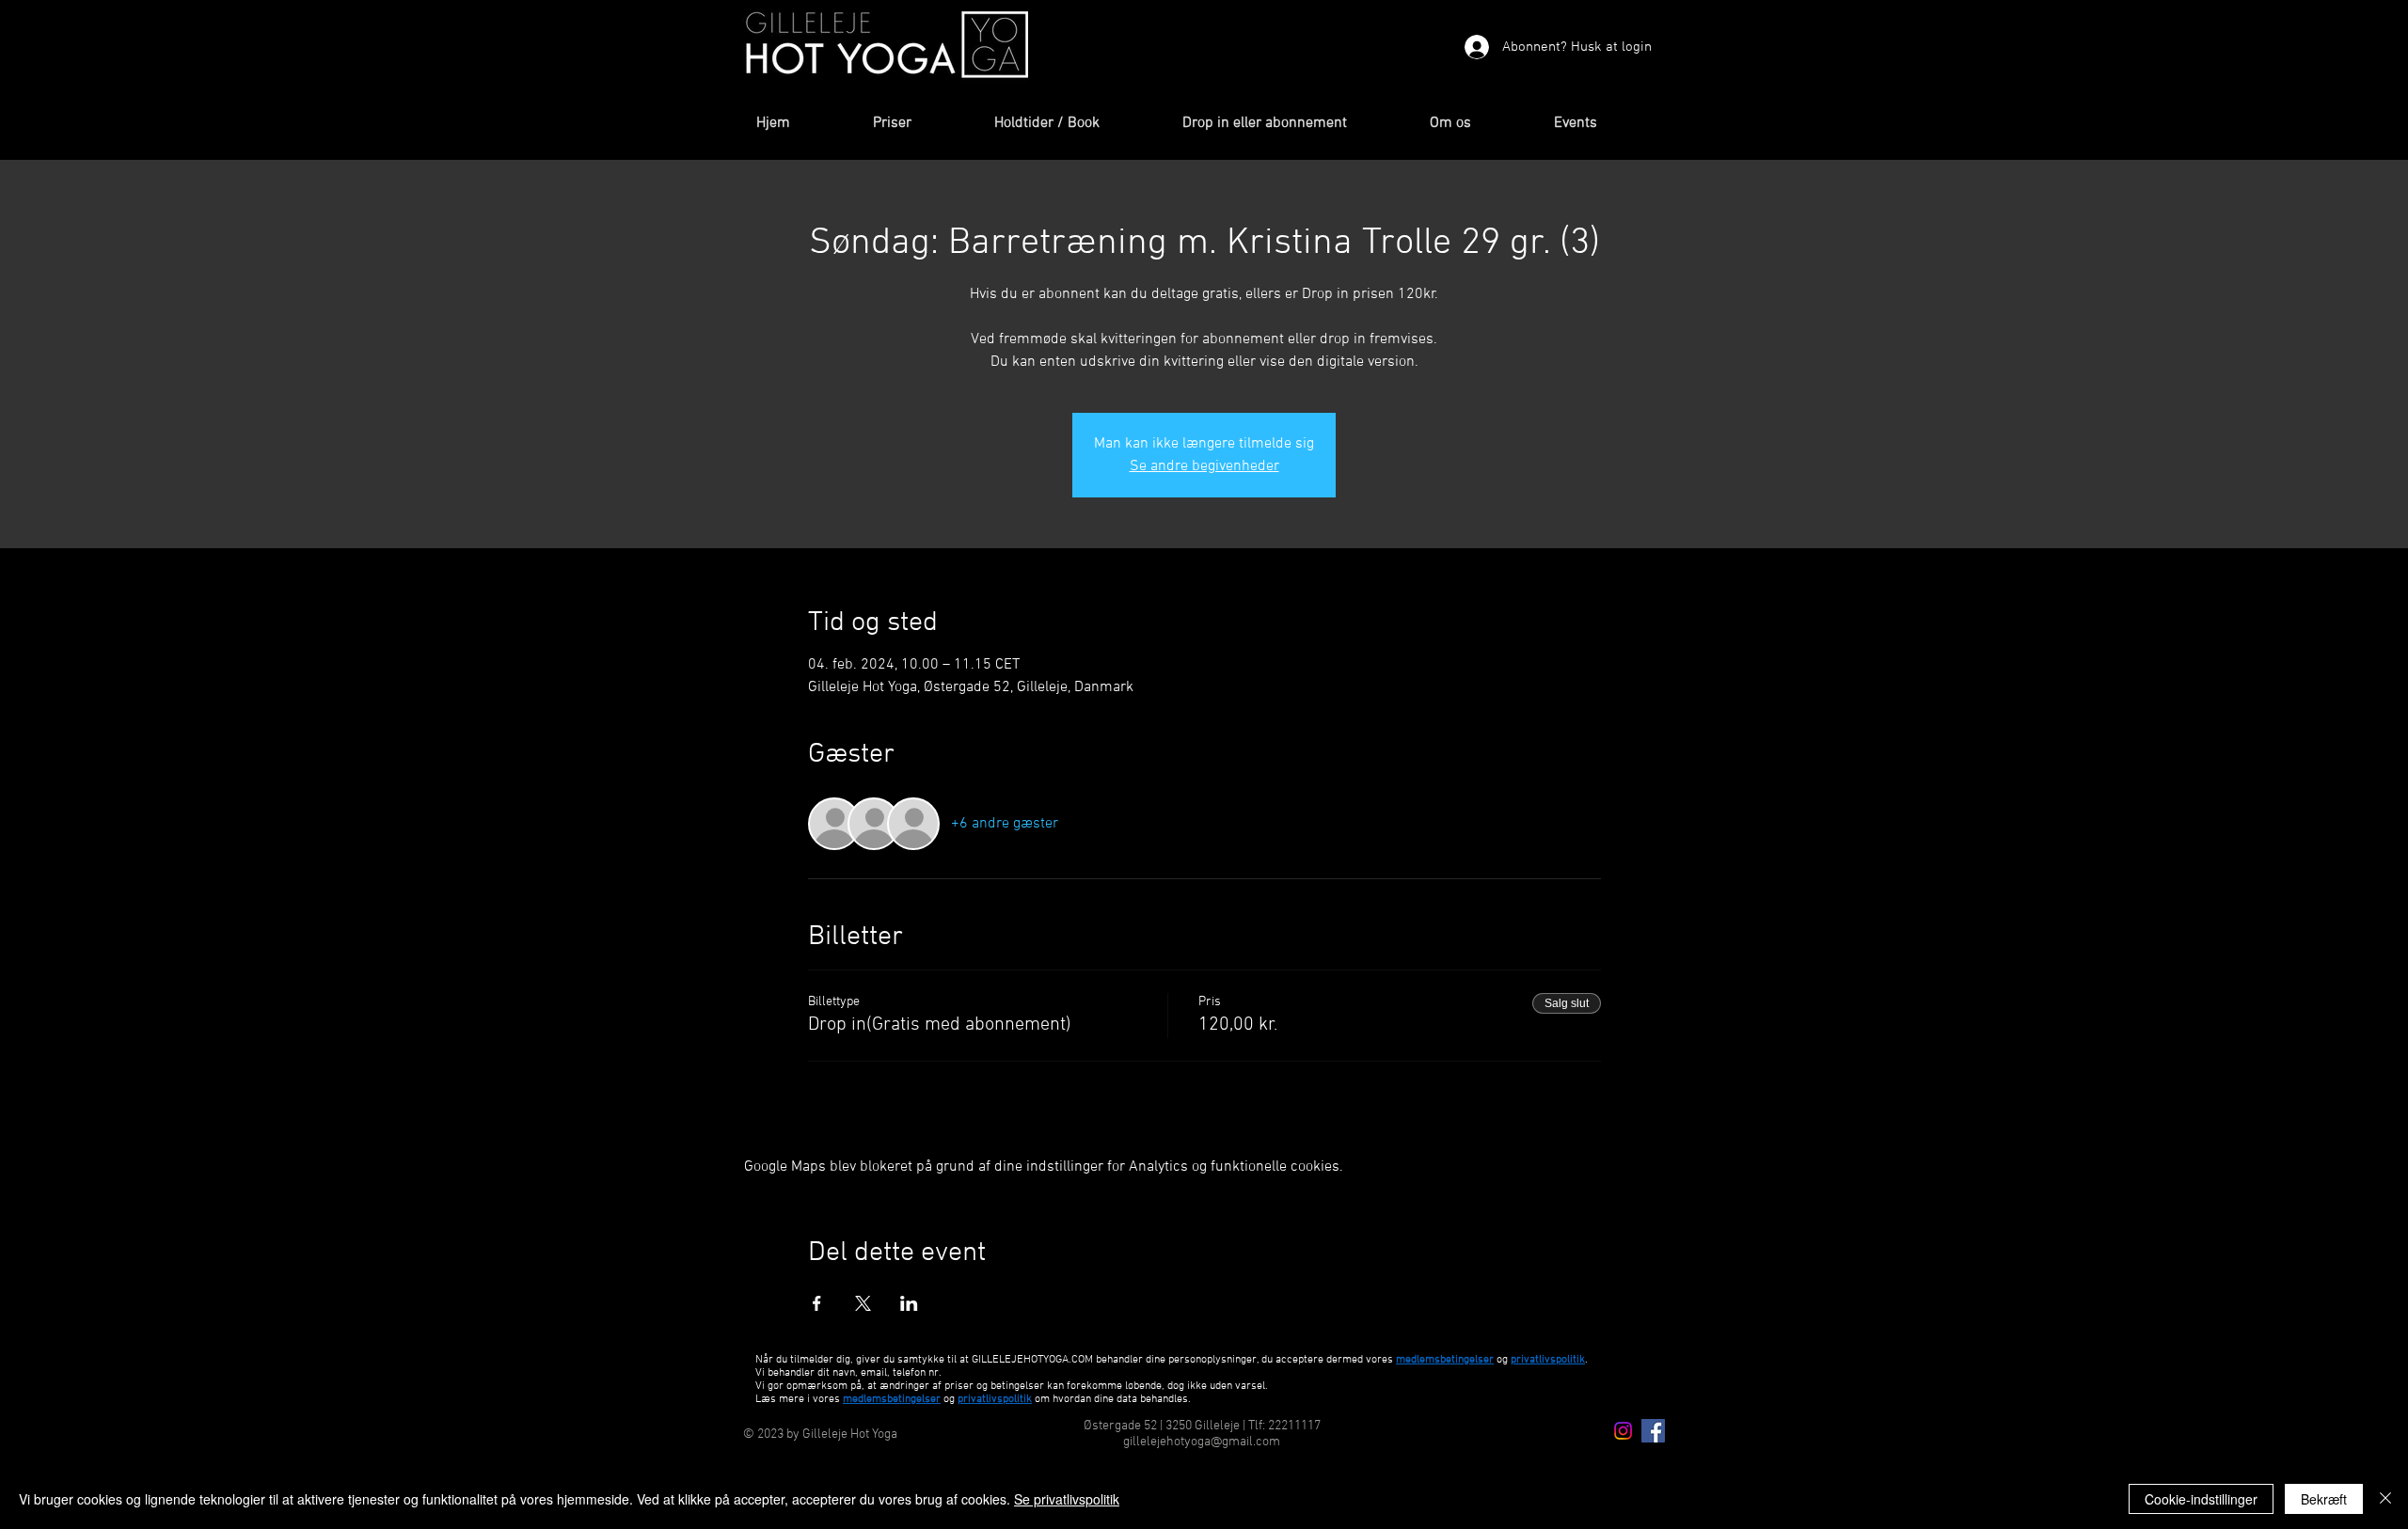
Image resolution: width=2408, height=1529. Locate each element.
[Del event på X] (863, 1303)
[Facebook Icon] (1653, 1431)
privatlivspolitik (995, 1399)
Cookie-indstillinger (2201, 1499)
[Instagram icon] (1623, 1431)
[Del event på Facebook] (817, 1303)
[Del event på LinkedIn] (909, 1303)
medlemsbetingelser (1445, 1360)
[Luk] (2385, 1499)
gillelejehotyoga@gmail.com (1202, 1442)
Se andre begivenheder (1204, 466)
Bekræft (2324, 1499)
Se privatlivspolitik (1067, 1499)
